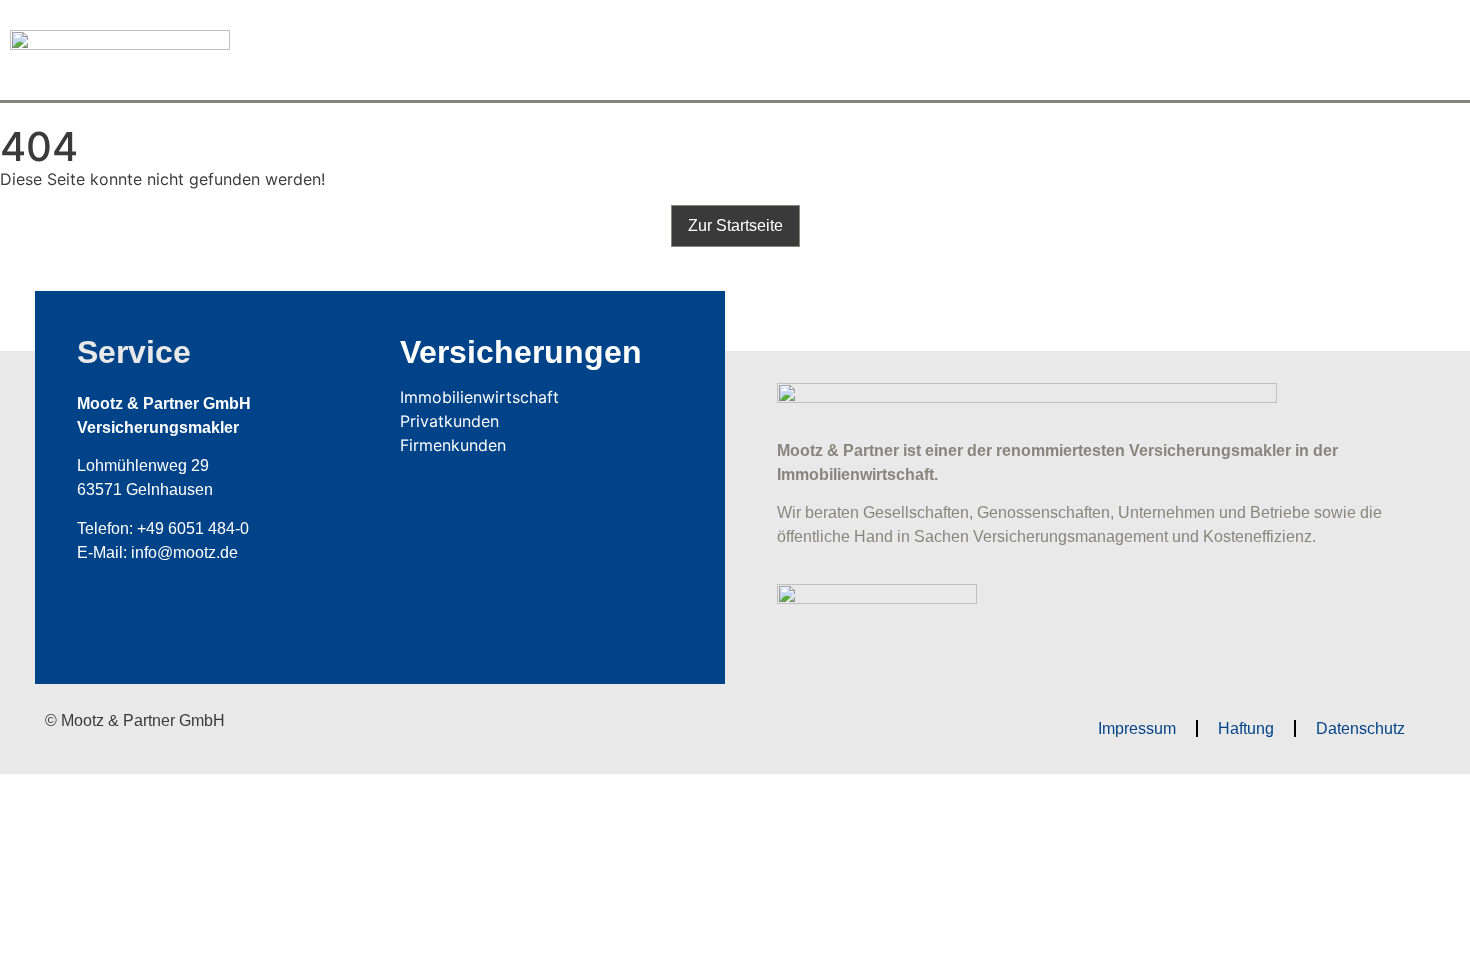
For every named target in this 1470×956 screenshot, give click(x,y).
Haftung (1246, 728)
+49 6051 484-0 (193, 528)
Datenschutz (1360, 728)
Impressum (1137, 728)
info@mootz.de (184, 552)
